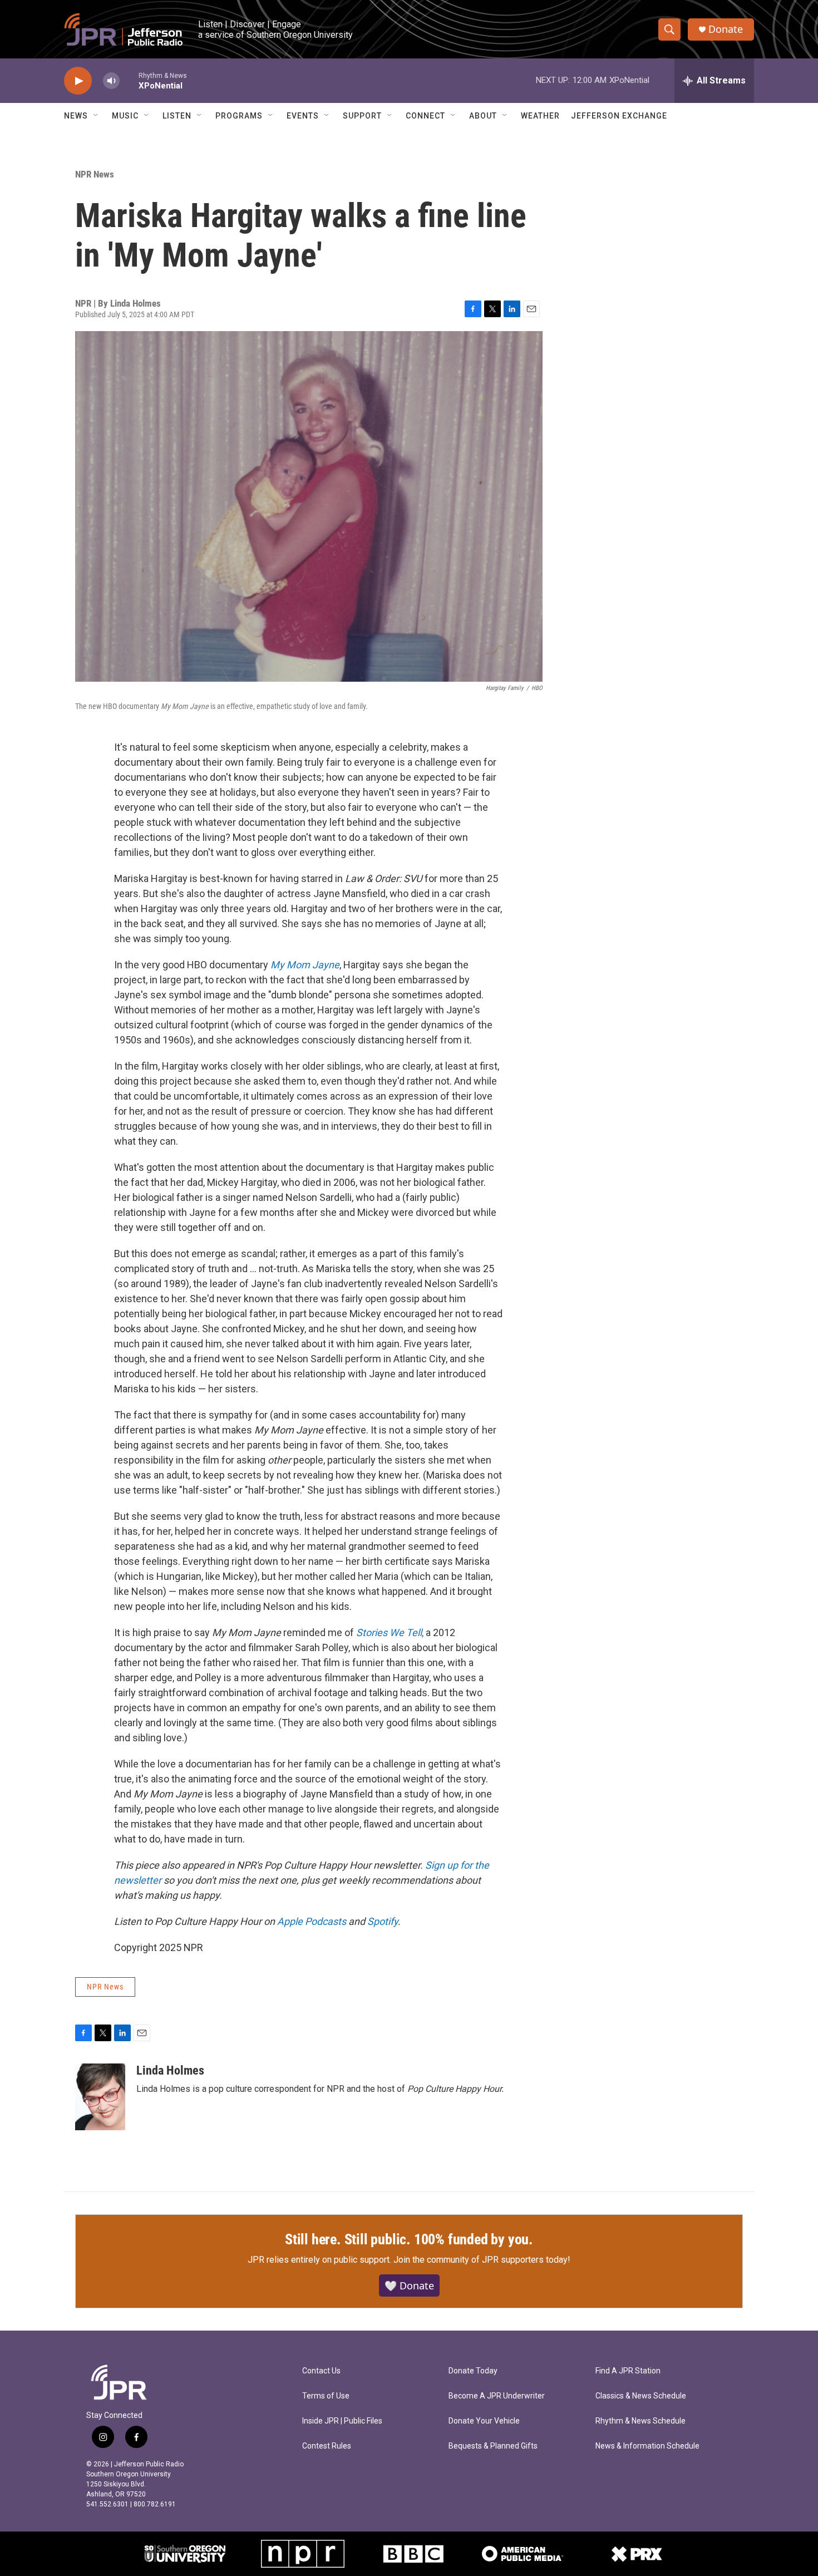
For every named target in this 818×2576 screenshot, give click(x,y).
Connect (425, 116)
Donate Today (473, 2371)
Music (125, 116)
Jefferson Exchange (619, 116)
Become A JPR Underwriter (497, 2396)
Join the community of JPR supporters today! (482, 2260)
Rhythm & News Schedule (640, 2421)
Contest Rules (327, 2446)
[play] (78, 81)
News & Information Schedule (647, 2446)
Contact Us (321, 2371)
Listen (177, 116)
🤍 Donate (409, 2286)
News (76, 116)
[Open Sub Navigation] (96, 116)
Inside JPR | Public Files (342, 2421)
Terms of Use (326, 2396)
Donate (726, 29)
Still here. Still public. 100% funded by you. (409, 2239)
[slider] (129, 80)
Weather (540, 116)
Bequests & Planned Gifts (493, 2446)
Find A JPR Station (628, 2371)
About (483, 116)
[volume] (111, 81)
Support (362, 116)
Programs (239, 116)
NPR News (95, 174)
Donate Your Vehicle (484, 2421)
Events (303, 116)
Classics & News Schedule (641, 2396)
